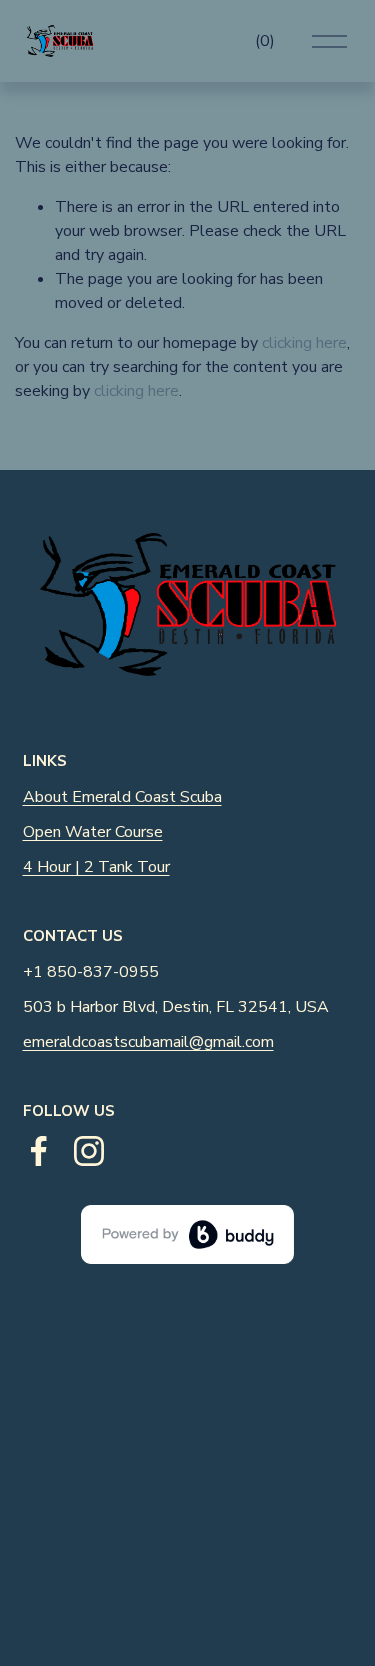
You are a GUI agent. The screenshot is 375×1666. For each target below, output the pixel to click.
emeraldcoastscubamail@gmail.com (148, 1042)
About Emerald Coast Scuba (122, 797)
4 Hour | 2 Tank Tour (96, 867)
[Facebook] (39, 1151)
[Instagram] (89, 1151)
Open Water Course (93, 832)
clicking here (304, 343)
